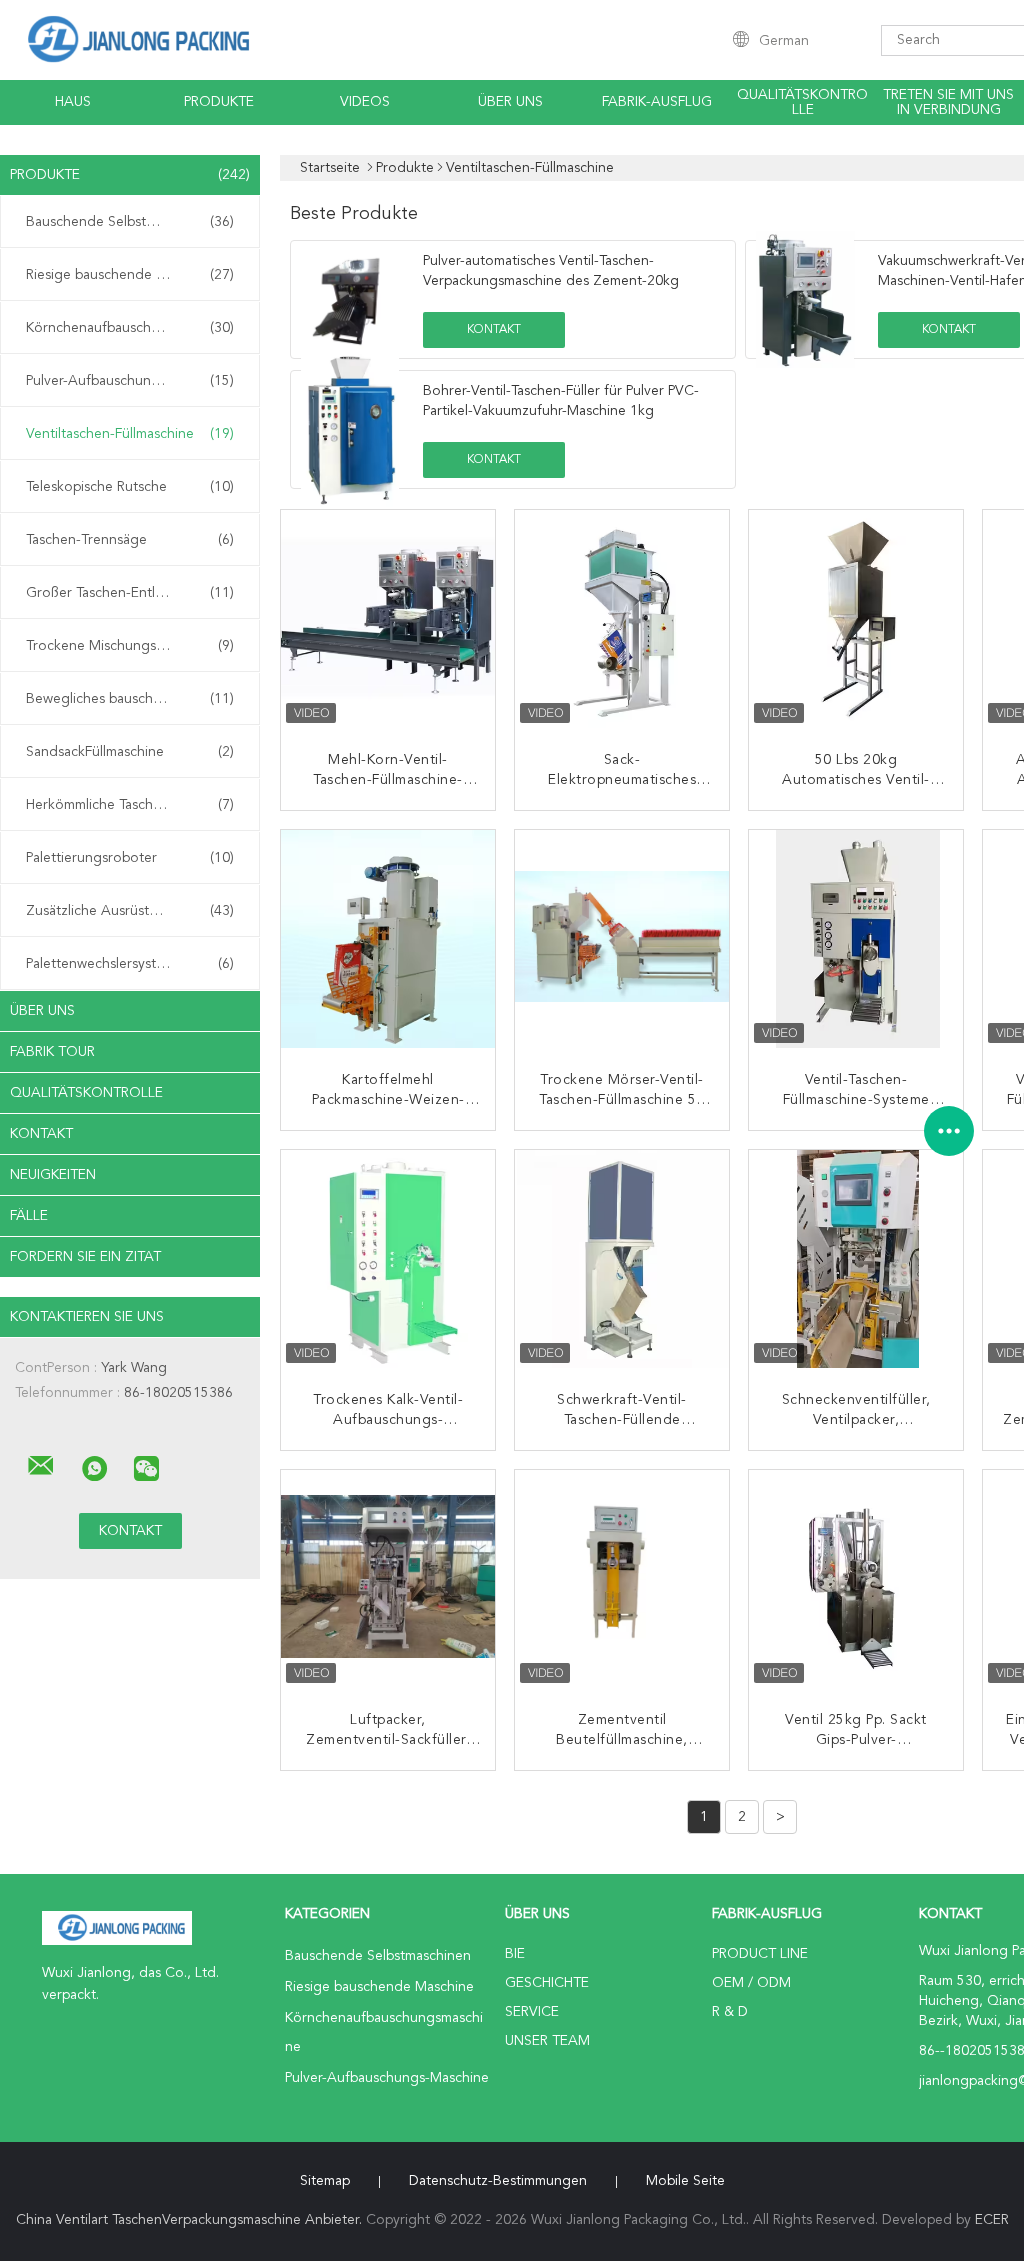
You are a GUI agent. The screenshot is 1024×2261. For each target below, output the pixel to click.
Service (532, 2012)
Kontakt (41, 1134)
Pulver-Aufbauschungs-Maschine (130, 381)
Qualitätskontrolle (802, 102)
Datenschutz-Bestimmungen (498, 2181)
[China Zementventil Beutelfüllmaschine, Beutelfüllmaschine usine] (624, 1579)
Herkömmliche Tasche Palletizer (130, 805)
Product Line (760, 1954)
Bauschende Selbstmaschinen (130, 222)
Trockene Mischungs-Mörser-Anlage (135, 646)
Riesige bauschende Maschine (130, 275)
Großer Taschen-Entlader (130, 593)
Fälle (29, 1216)
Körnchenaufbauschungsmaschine (133, 328)
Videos (365, 102)
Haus (73, 102)
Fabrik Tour (52, 1052)
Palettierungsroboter (130, 858)
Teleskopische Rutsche (130, 487)
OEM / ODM (751, 1983)
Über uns (510, 102)
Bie (515, 1954)
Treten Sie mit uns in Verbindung (948, 102)
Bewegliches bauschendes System (133, 699)
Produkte (219, 102)
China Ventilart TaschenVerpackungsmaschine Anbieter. (191, 2220)
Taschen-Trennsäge (130, 540)
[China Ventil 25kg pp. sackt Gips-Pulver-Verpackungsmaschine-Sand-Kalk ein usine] (858, 1579)
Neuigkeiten (53, 1175)
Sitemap (325, 2181)
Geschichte (547, 1983)
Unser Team (547, 2041)
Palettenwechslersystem (130, 964)
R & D (730, 2012)
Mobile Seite (685, 2181)
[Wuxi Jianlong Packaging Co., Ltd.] (41, 1466)
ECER (992, 2220)
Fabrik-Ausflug (657, 102)
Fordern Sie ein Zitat (85, 1257)
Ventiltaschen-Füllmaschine (130, 434)
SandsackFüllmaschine (130, 752)
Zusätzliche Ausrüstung (130, 911)
